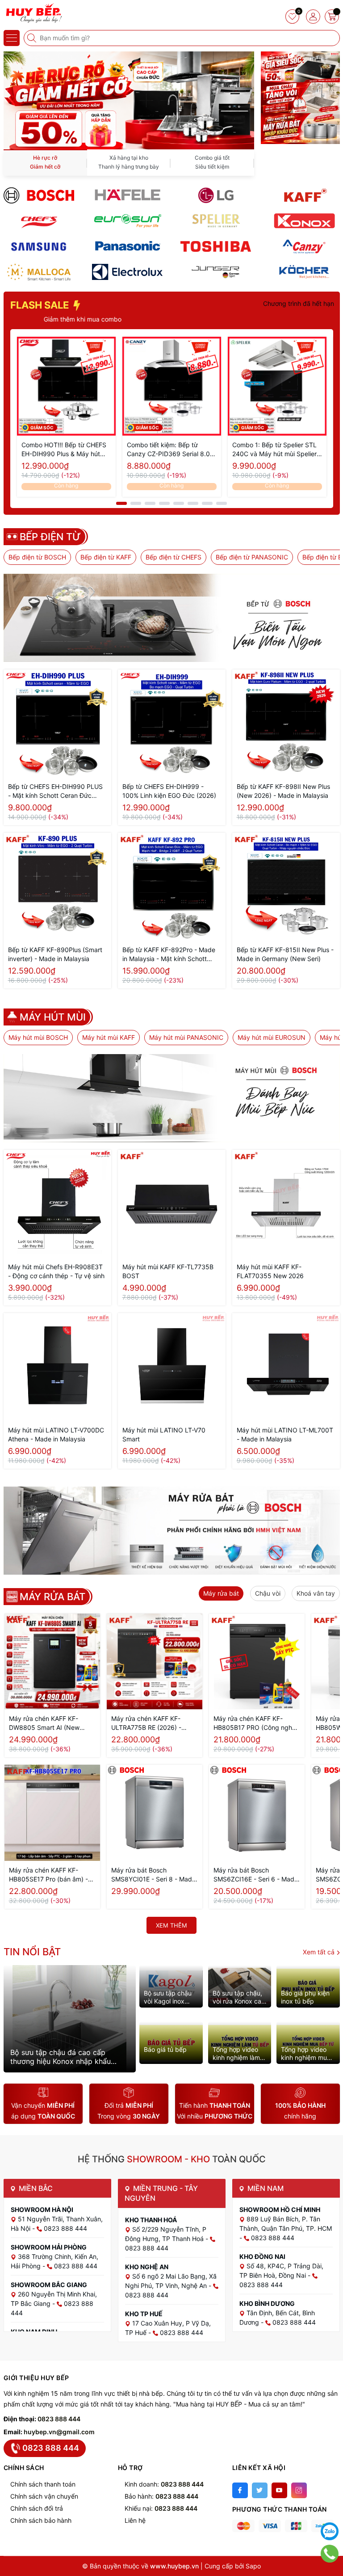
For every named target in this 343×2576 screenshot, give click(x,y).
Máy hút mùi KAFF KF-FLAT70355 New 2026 (270, 1271)
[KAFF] (304, 195)
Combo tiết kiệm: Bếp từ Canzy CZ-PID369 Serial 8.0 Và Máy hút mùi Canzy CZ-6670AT (168, 450)
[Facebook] (240, 2490)
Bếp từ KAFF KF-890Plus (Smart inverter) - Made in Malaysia (55, 954)
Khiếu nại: (161, 2508)
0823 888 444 (59, 2419)
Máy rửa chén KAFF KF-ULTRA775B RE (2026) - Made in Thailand (146, 1723)
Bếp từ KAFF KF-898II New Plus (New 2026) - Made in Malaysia (283, 791)
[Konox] (304, 221)
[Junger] (216, 272)
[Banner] (300, 67)
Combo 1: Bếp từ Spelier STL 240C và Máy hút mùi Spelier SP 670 (274, 450)
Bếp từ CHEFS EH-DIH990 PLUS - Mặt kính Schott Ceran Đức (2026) (55, 791)
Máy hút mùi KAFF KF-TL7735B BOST (168, 1271)
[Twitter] (260, 2490)
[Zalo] (330, 2531)
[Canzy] (304, 246)
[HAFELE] (127, 195)
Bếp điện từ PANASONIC (252, 557)
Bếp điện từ (50, 537)
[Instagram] (299, 2490)
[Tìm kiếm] (33, 38)
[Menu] (12, 38)
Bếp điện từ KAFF (106, 557)
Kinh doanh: (164, 2484)
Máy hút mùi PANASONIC (186, 1037)
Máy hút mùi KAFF (109, 1037)
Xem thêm (171, 1925)
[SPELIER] (216, 221)
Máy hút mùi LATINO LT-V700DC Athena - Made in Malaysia (56, 1434)
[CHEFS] (39, 221)
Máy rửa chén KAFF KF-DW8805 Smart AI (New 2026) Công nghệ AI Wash (47, 1723)
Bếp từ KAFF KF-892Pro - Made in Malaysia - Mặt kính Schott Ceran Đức (169, 955)
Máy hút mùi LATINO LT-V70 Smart (164, 1434)
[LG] (216, 195)
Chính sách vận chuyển (44, 2496)
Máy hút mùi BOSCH (38, 1037)
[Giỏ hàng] (332, 17)
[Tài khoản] (313, 17)
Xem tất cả (320, 1952)
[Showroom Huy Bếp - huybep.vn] (33, 13)
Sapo (253, 2566)
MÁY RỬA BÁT (52, 1597)
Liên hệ (135, 2520)
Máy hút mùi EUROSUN (272, 1037)
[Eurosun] (127, 221)
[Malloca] (39, 272)
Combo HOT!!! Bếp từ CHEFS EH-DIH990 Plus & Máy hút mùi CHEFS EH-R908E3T (64, 450)
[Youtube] (279, 2490)
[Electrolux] (127, 272)
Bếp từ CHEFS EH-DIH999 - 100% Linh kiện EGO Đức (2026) (169, 791)
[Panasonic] (127, 246)
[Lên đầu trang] (330, 2509)
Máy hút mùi (53, 1017)
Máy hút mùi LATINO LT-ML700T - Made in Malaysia (285, 1434)
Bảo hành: (161, 2496)
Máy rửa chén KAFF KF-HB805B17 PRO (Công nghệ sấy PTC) (255, 1723)
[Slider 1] (129, 100)
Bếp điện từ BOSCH (37, 557)
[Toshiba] (216, 246)
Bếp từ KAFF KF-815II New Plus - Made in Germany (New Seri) (285, 954)
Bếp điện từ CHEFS (174, 557)
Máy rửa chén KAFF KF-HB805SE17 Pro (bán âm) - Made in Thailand (48, 1875)
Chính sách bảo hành (41, 2520)
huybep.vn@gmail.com (59, 2432)
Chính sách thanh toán (43, 2484)
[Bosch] (39, 195)
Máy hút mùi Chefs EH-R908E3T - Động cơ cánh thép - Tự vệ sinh (56, 1271)
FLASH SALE (41, 305)
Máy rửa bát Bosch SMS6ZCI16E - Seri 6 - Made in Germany (256, 1875)
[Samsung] (39, 246)
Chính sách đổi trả (37, 2508)
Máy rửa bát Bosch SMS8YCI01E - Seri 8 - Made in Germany (153, 1875)
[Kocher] (304, 272)
